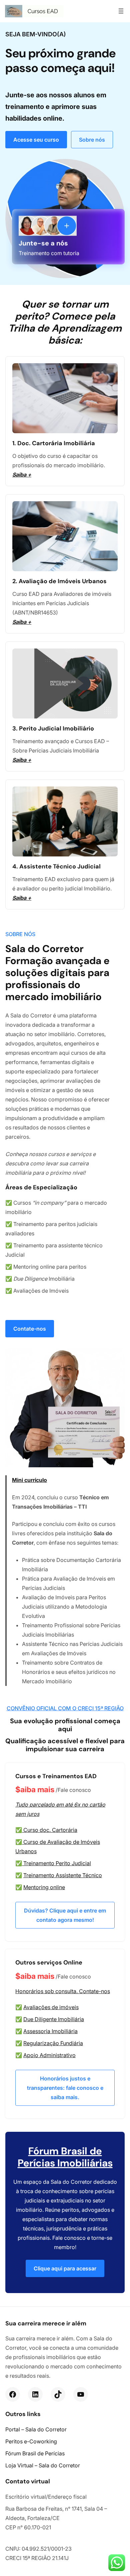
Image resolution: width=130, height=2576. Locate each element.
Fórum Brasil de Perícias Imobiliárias (65, 2157)
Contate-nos (30, 1329)
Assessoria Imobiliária (50, 2031)
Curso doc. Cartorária (50, 1830)
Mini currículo (29, 1480)
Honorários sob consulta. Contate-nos (63, 1991)
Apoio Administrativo (49, 2055)
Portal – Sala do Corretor (36, 2429)
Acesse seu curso (36, 140)
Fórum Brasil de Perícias (35, 2453)
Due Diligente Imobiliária (54, 2019)
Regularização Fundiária (53, 2043)
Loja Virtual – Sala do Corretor (43, 2465)
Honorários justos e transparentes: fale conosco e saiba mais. (65, 2088)
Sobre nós (92, 140)
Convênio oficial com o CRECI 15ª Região (65, 1708)
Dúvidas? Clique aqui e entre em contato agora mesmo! (65, 1915)
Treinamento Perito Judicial (57, 1863)
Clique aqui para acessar (65, 2268)
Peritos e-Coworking (31, 2441)
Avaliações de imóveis (51, 2007)
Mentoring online (44, 1887)
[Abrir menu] (121, 11)
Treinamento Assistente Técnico (63, 1875)
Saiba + (22, 475)
